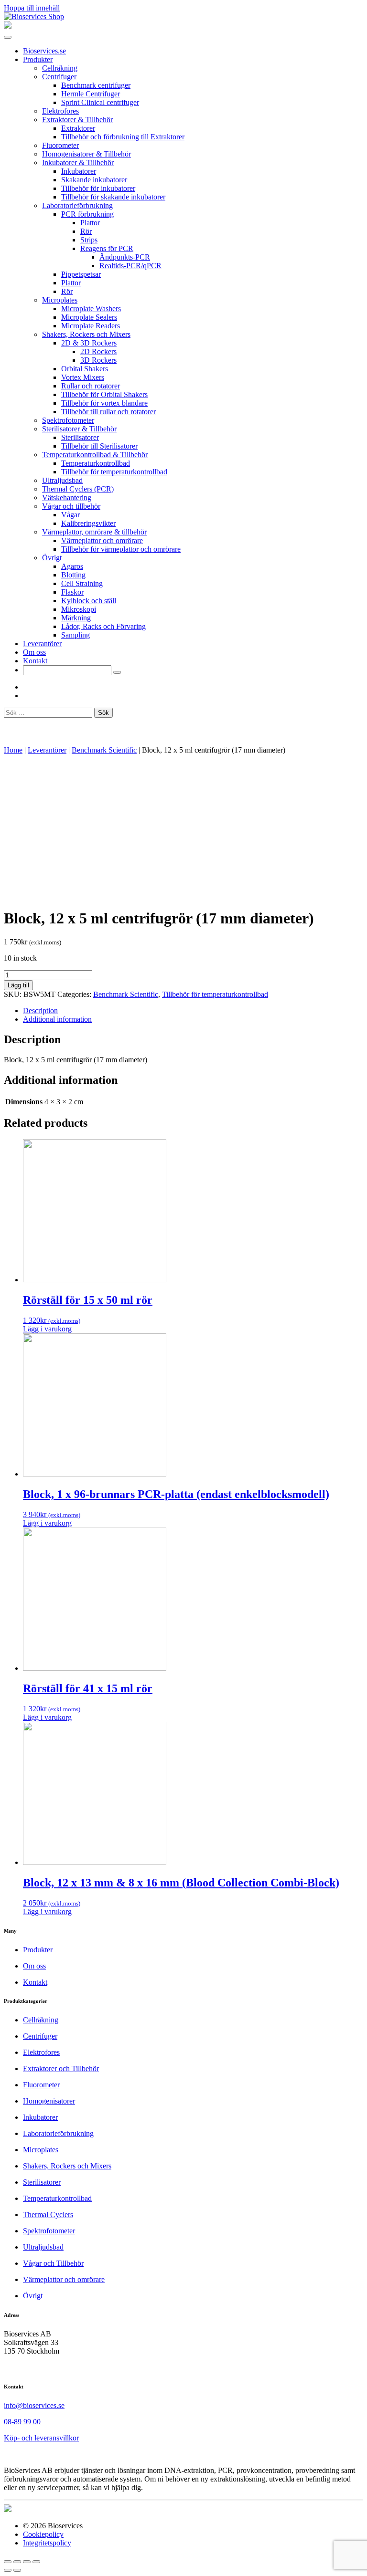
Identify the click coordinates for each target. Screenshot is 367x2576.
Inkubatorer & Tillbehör (78, 162)
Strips (89, 240)
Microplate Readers (91, 326)
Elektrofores (60, 111)
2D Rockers (98, 351)
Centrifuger (59, 77)
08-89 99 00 (22, 2422)
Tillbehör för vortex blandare (104, 403)
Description (40, 1011)
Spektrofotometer (68, 420)
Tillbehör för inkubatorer (98, 188)
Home (13, 750)
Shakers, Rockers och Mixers (86, 334)
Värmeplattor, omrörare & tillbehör (94, 532)
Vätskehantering (67, 497)
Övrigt (52, 558)
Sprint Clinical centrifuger (100, 102)
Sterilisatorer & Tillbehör (79, 429)
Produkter (38, 59)
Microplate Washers (91, 309)
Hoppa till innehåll (32, 8)
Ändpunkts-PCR (125, 257)
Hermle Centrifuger (91, 94)
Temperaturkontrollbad (96, 463)
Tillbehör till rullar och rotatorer (108, 412)
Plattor (90, 223)
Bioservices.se (44, 51)
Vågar (70, 515)
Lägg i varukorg (47, 1329)
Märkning (76, 618)
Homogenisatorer (49, 2101)
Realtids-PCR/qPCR (130, 266)
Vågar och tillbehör (71, 506)
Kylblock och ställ (89, 601)
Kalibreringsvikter (88, 523)
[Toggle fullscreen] (27, 2562)
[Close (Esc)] (8, 2562)
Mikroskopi (79, 609)
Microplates (60, 300)
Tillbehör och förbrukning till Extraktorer (123, 137)
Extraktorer (78, 128)
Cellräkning (60, 68)
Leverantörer (42, 644)
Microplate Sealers (89, 317)
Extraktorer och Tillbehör (61, 2068)
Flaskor (72, 592)
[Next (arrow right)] (17, 2570)
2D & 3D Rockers (89, 343)
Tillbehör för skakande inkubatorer (113, 197)
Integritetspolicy (47, 2543)
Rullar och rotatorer (91, 386)
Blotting (73, 575)
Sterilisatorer (80, 437)
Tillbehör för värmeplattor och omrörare (121, 549)
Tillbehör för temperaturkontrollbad (114, 472)
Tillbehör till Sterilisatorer (99, 446)
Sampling (76, 635)
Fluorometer (60, 145)
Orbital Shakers (85, 369)
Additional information (57, 1019)
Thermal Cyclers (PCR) (78, 489)
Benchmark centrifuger (96, 85)
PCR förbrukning (87, 214)
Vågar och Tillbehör (53, 2263)
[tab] (193, 1011)
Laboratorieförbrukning (77, 205)
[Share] (17, 2562)
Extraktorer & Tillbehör (77, 120)
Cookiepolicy (43, 2534)
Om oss (34, 652)
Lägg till (18, 985)
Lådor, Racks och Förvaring (103, 626)
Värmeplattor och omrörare (102, 540)
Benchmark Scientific (104, 750)
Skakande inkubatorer (94, 180)
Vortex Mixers (83, 377)
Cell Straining (82, 583)
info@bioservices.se (34, 2405)
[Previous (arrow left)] (8, 2570)
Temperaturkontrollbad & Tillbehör (95, 455)
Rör (86, 231)
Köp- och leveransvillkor (41, 2438)
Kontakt (35, 661)
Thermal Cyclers (48, 2215)
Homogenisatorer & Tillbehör (86, 154)
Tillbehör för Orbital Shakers (104, 394)
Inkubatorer (79, 171)
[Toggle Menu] (8, 37)
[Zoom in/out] (36, 2562)
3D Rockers (98, 360)
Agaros (72, 566)
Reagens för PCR (107, 248)
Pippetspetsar (81, 274)
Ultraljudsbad (62, 480)
